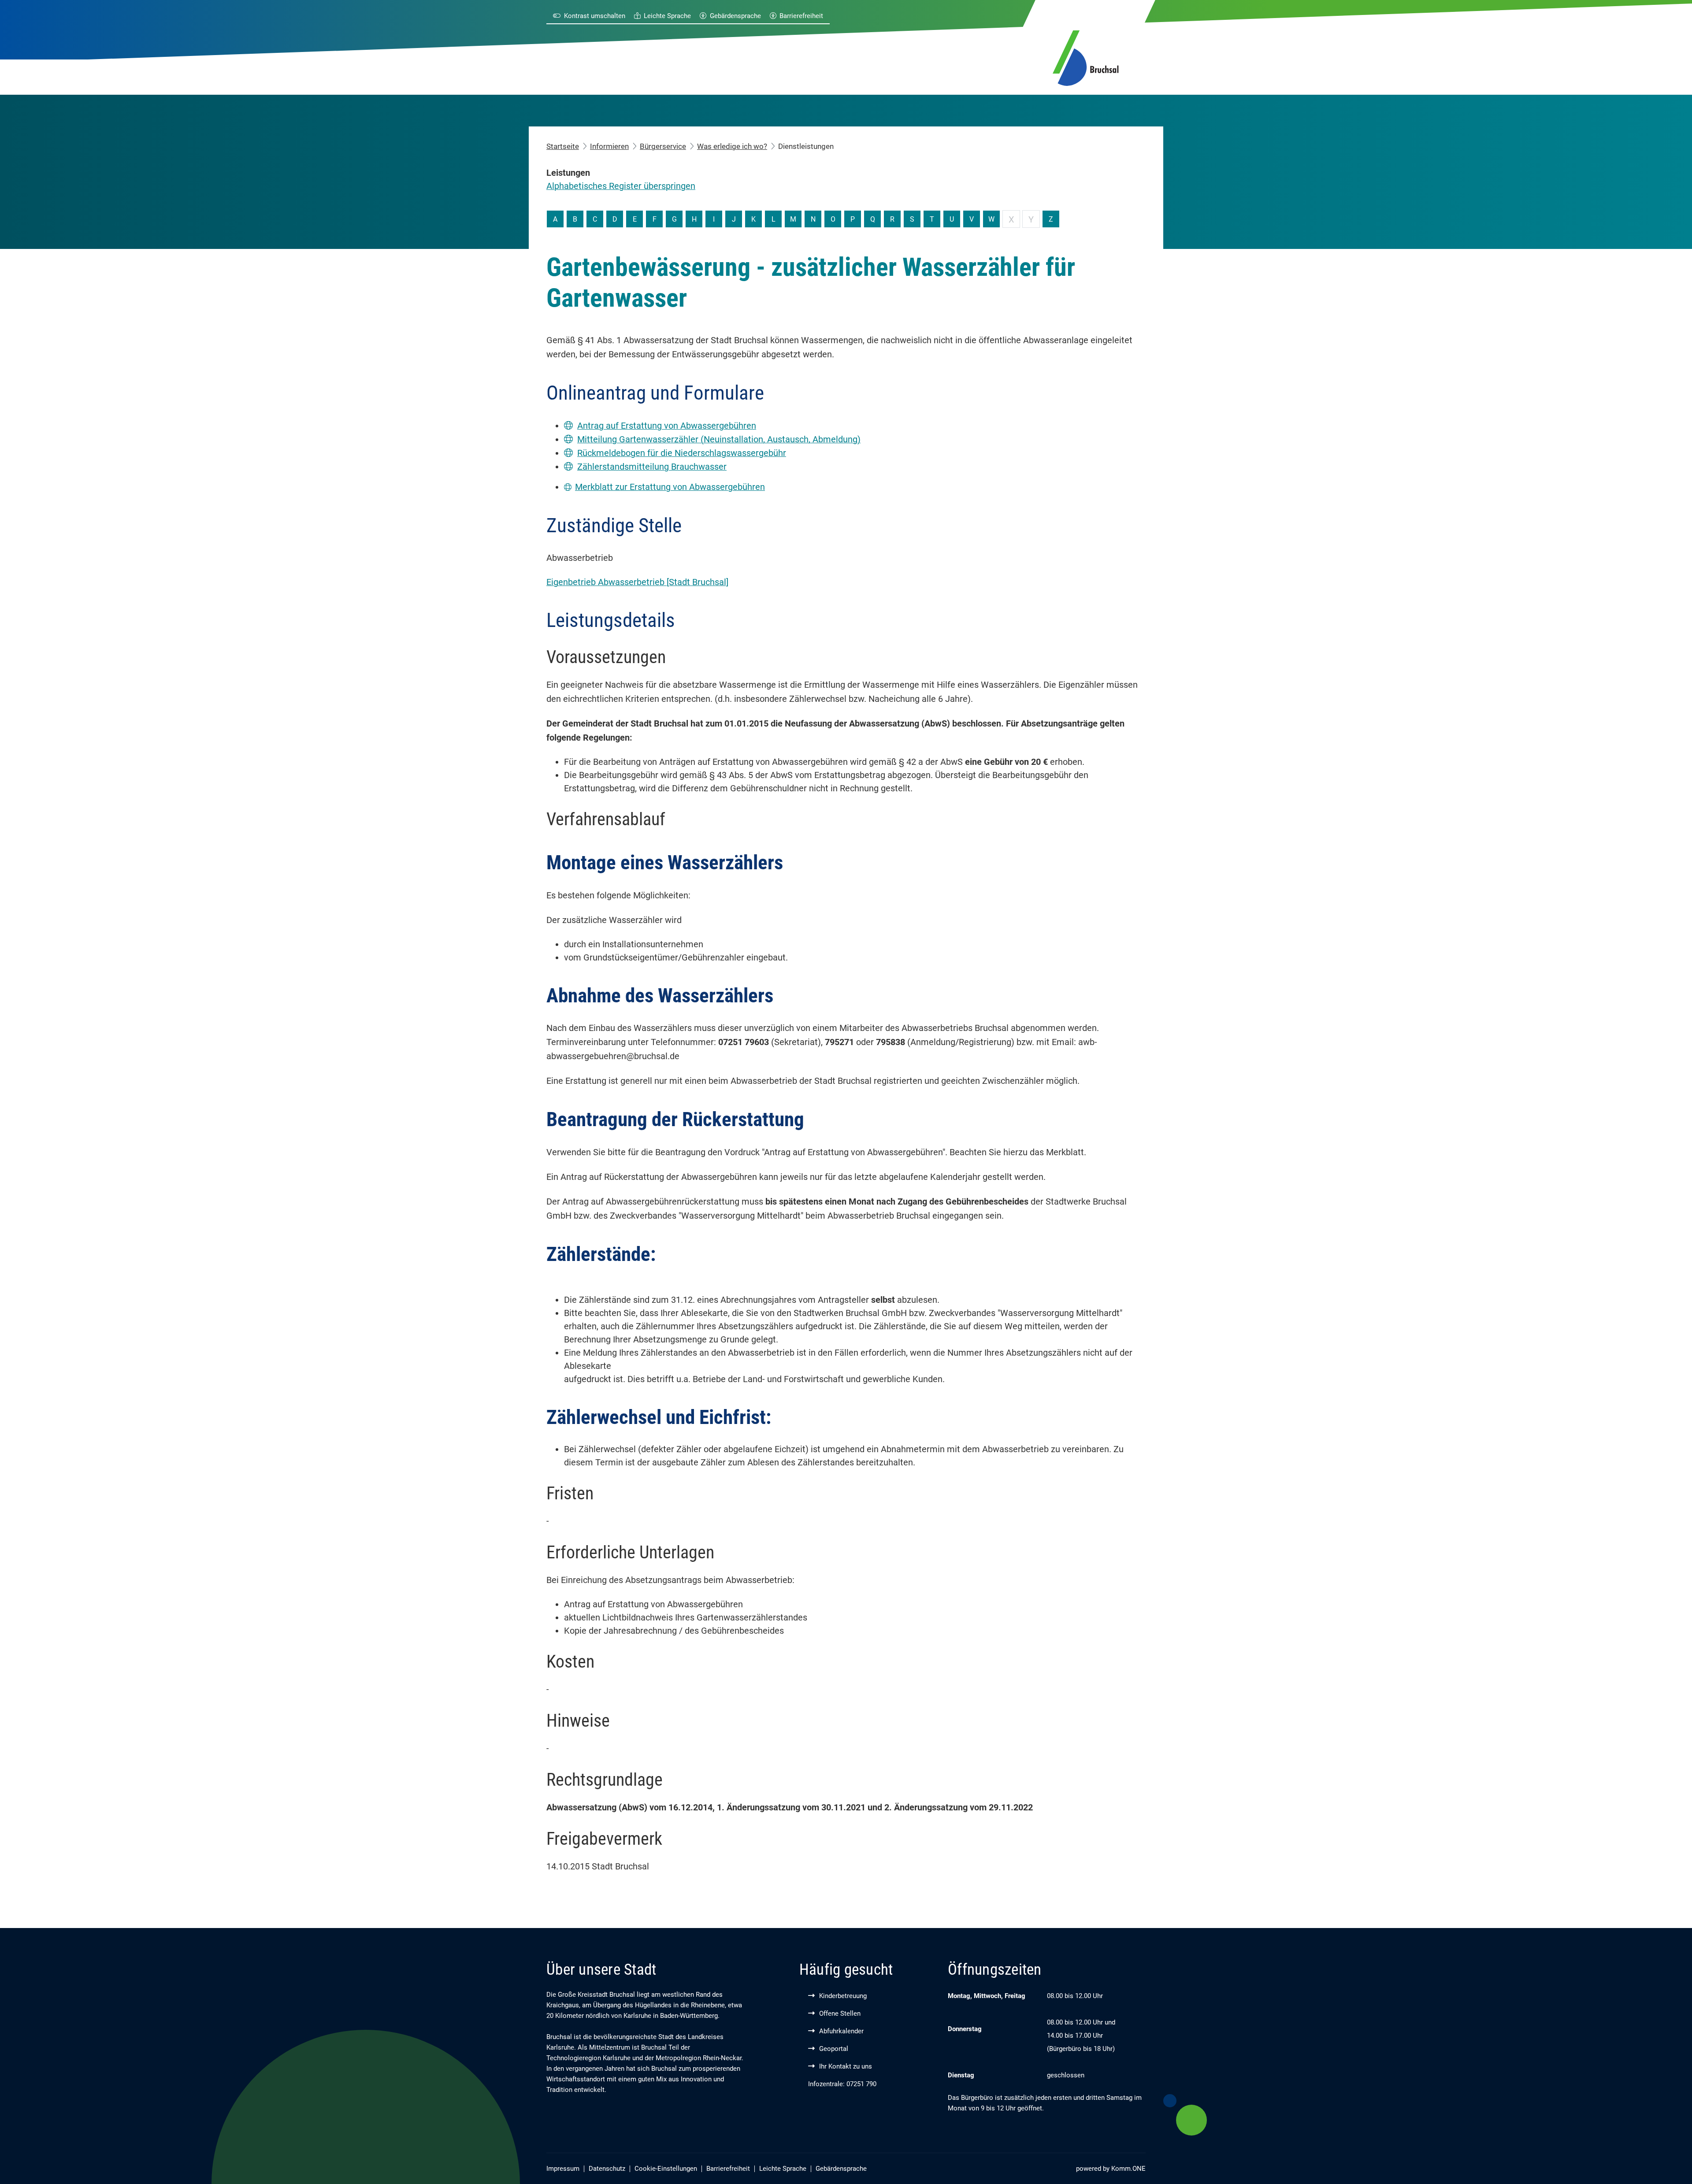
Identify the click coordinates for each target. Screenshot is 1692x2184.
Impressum (563, 2169)
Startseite (563, 146)
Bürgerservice (663, 146)
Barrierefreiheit (801, 16)
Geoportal (834, 2049)
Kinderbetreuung (843, 1996)
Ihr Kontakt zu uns (846, 2066)
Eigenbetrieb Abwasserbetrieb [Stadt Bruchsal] (637, 582)
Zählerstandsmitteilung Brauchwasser (652, 467)
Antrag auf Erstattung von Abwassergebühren (667, 426)
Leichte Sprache (667, 16)
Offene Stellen (840, 2013)
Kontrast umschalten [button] (595, 16)
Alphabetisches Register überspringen (621, 186)
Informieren (609, 146)
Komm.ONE (1128, 2169)
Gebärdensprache (735, 16)
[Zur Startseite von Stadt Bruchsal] (1086, 56)
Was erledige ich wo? (732, 146)
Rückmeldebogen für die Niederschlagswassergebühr (682, 453)
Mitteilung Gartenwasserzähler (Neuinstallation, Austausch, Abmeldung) (719, 439)
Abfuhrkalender (841, 2031)
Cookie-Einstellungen (666, 2169)
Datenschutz (607, 2169)
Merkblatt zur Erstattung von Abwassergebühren (670, 487)
